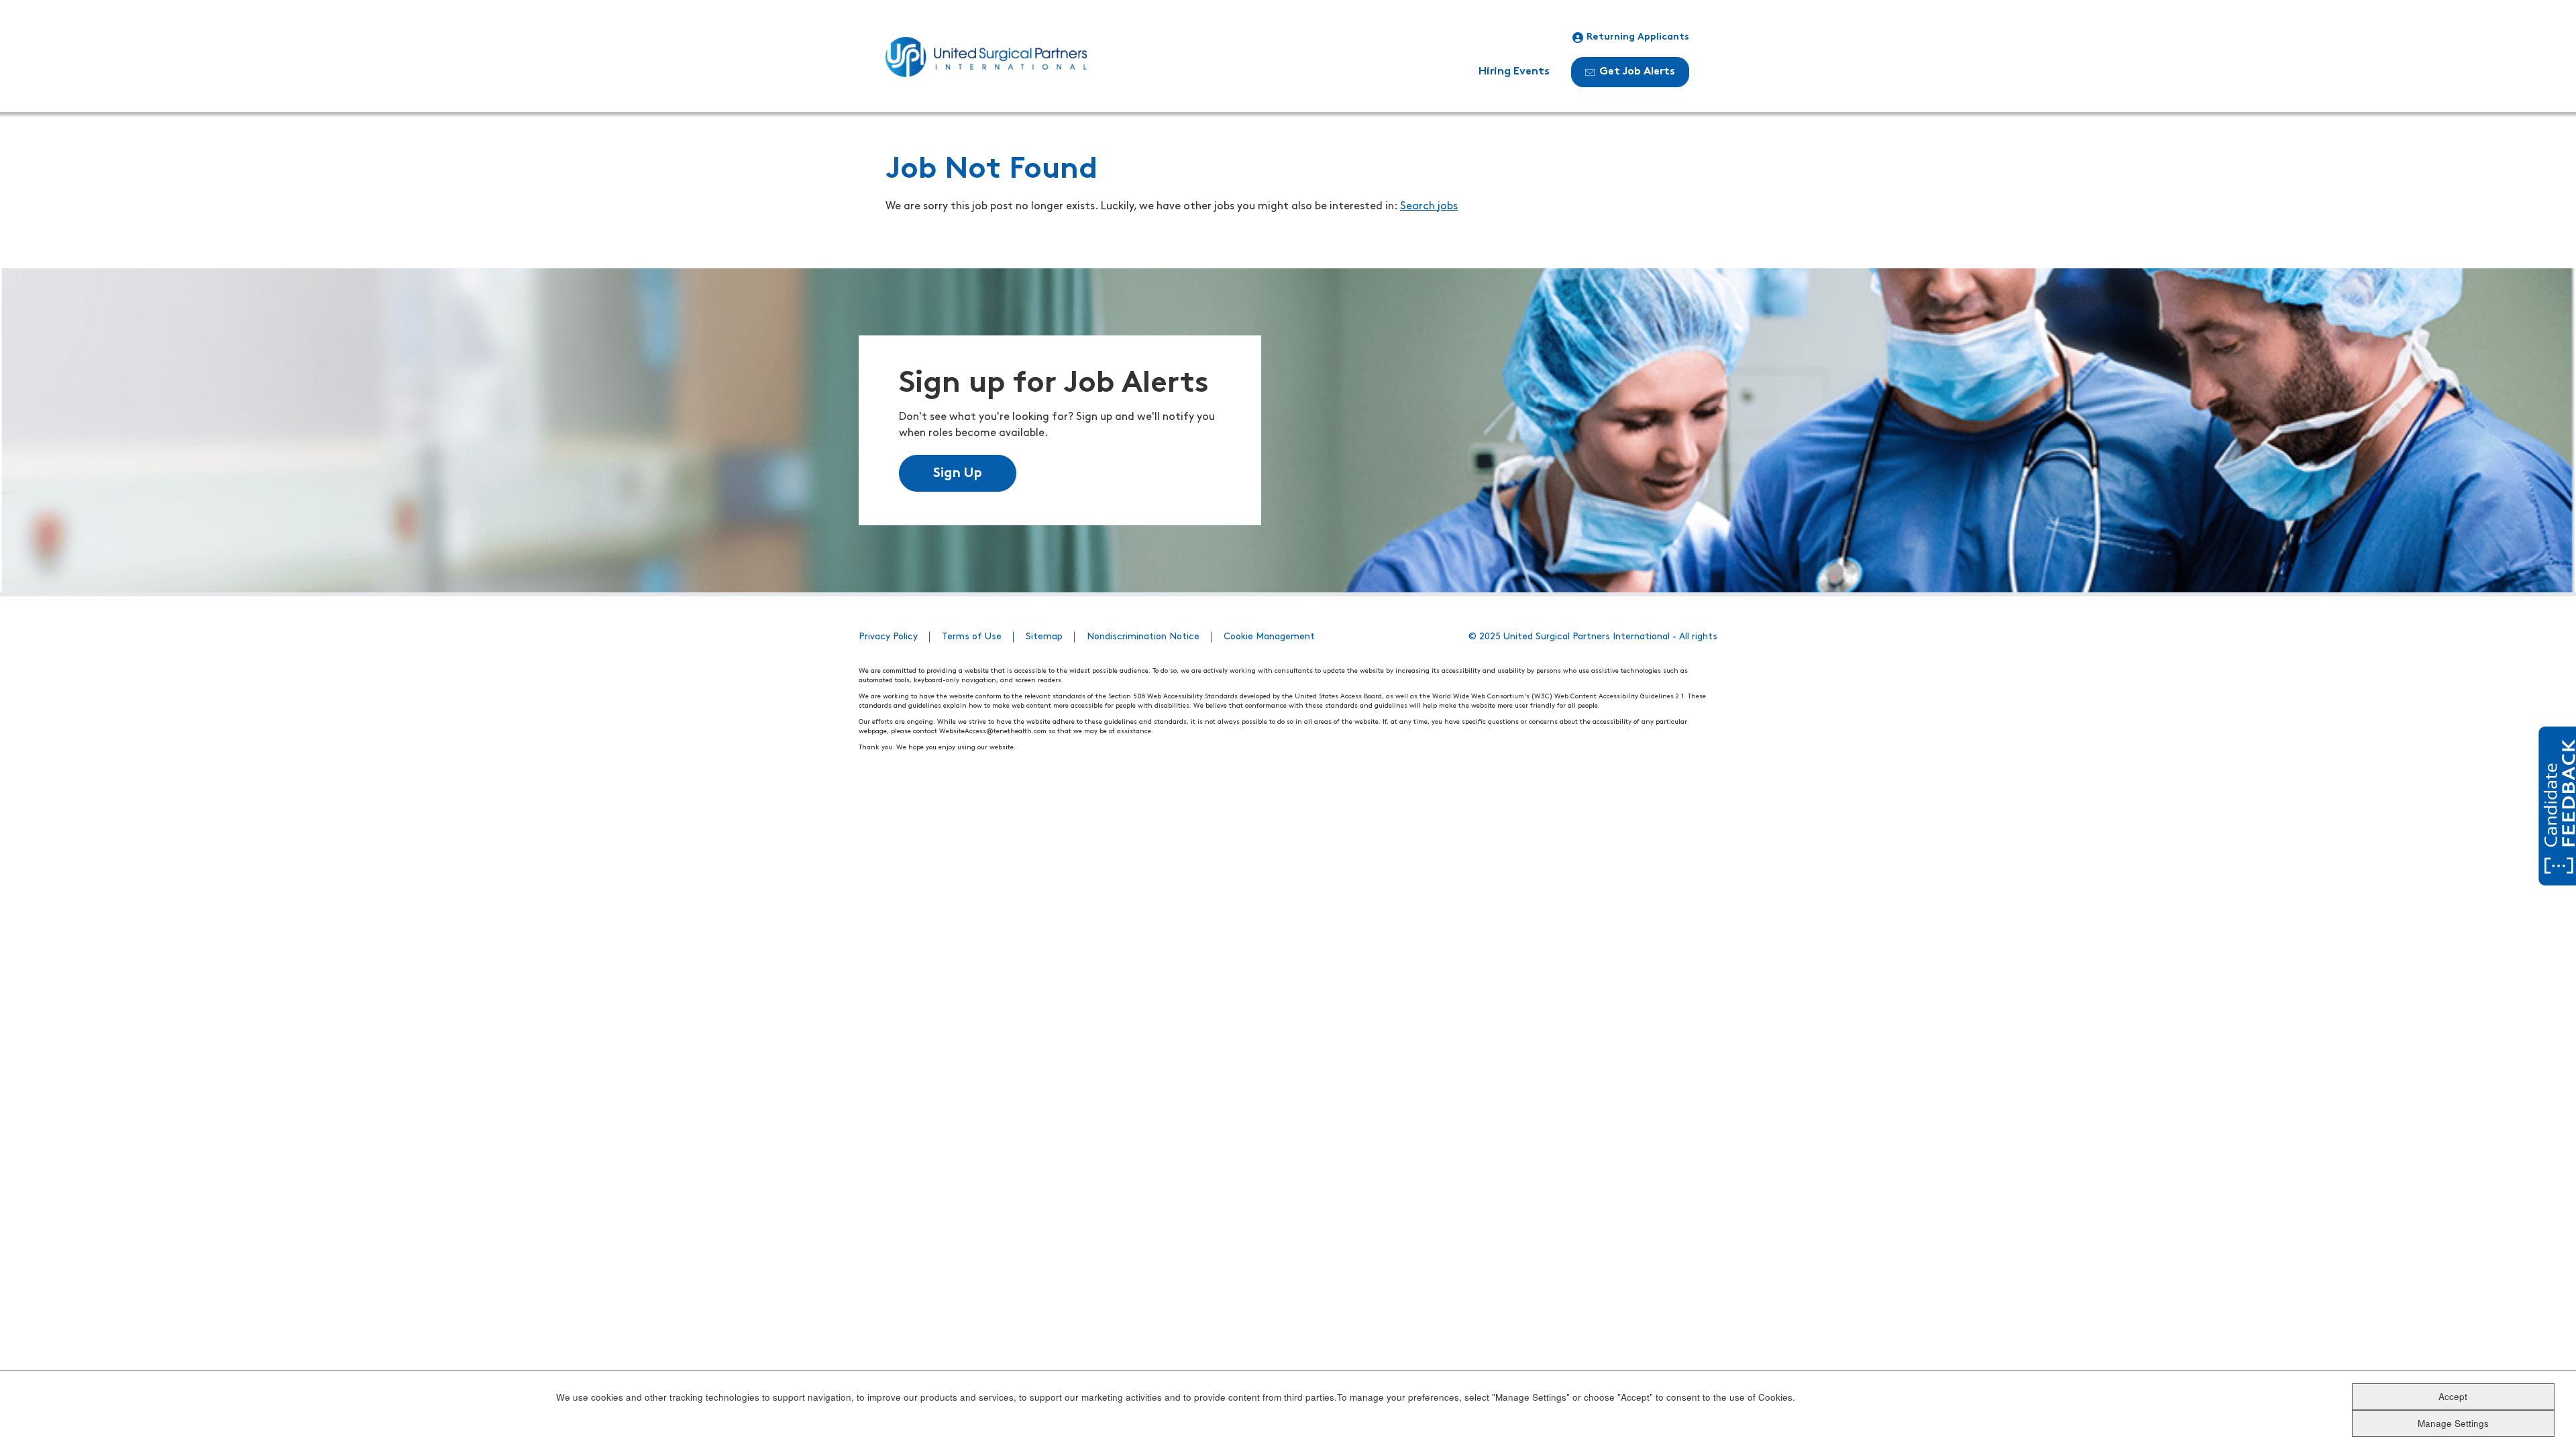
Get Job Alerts (1637, 72)
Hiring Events (1514, 72)
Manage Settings (2453, 1423)
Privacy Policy (888, 637)
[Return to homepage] (986, 57)
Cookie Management (1269, 637)
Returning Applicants (1638, 37)
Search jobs (1429, 207)
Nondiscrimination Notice (1143, 637)
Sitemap (1044, 637)
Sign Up (958, 474)
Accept (2453, 1396)
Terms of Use (972, 637)
